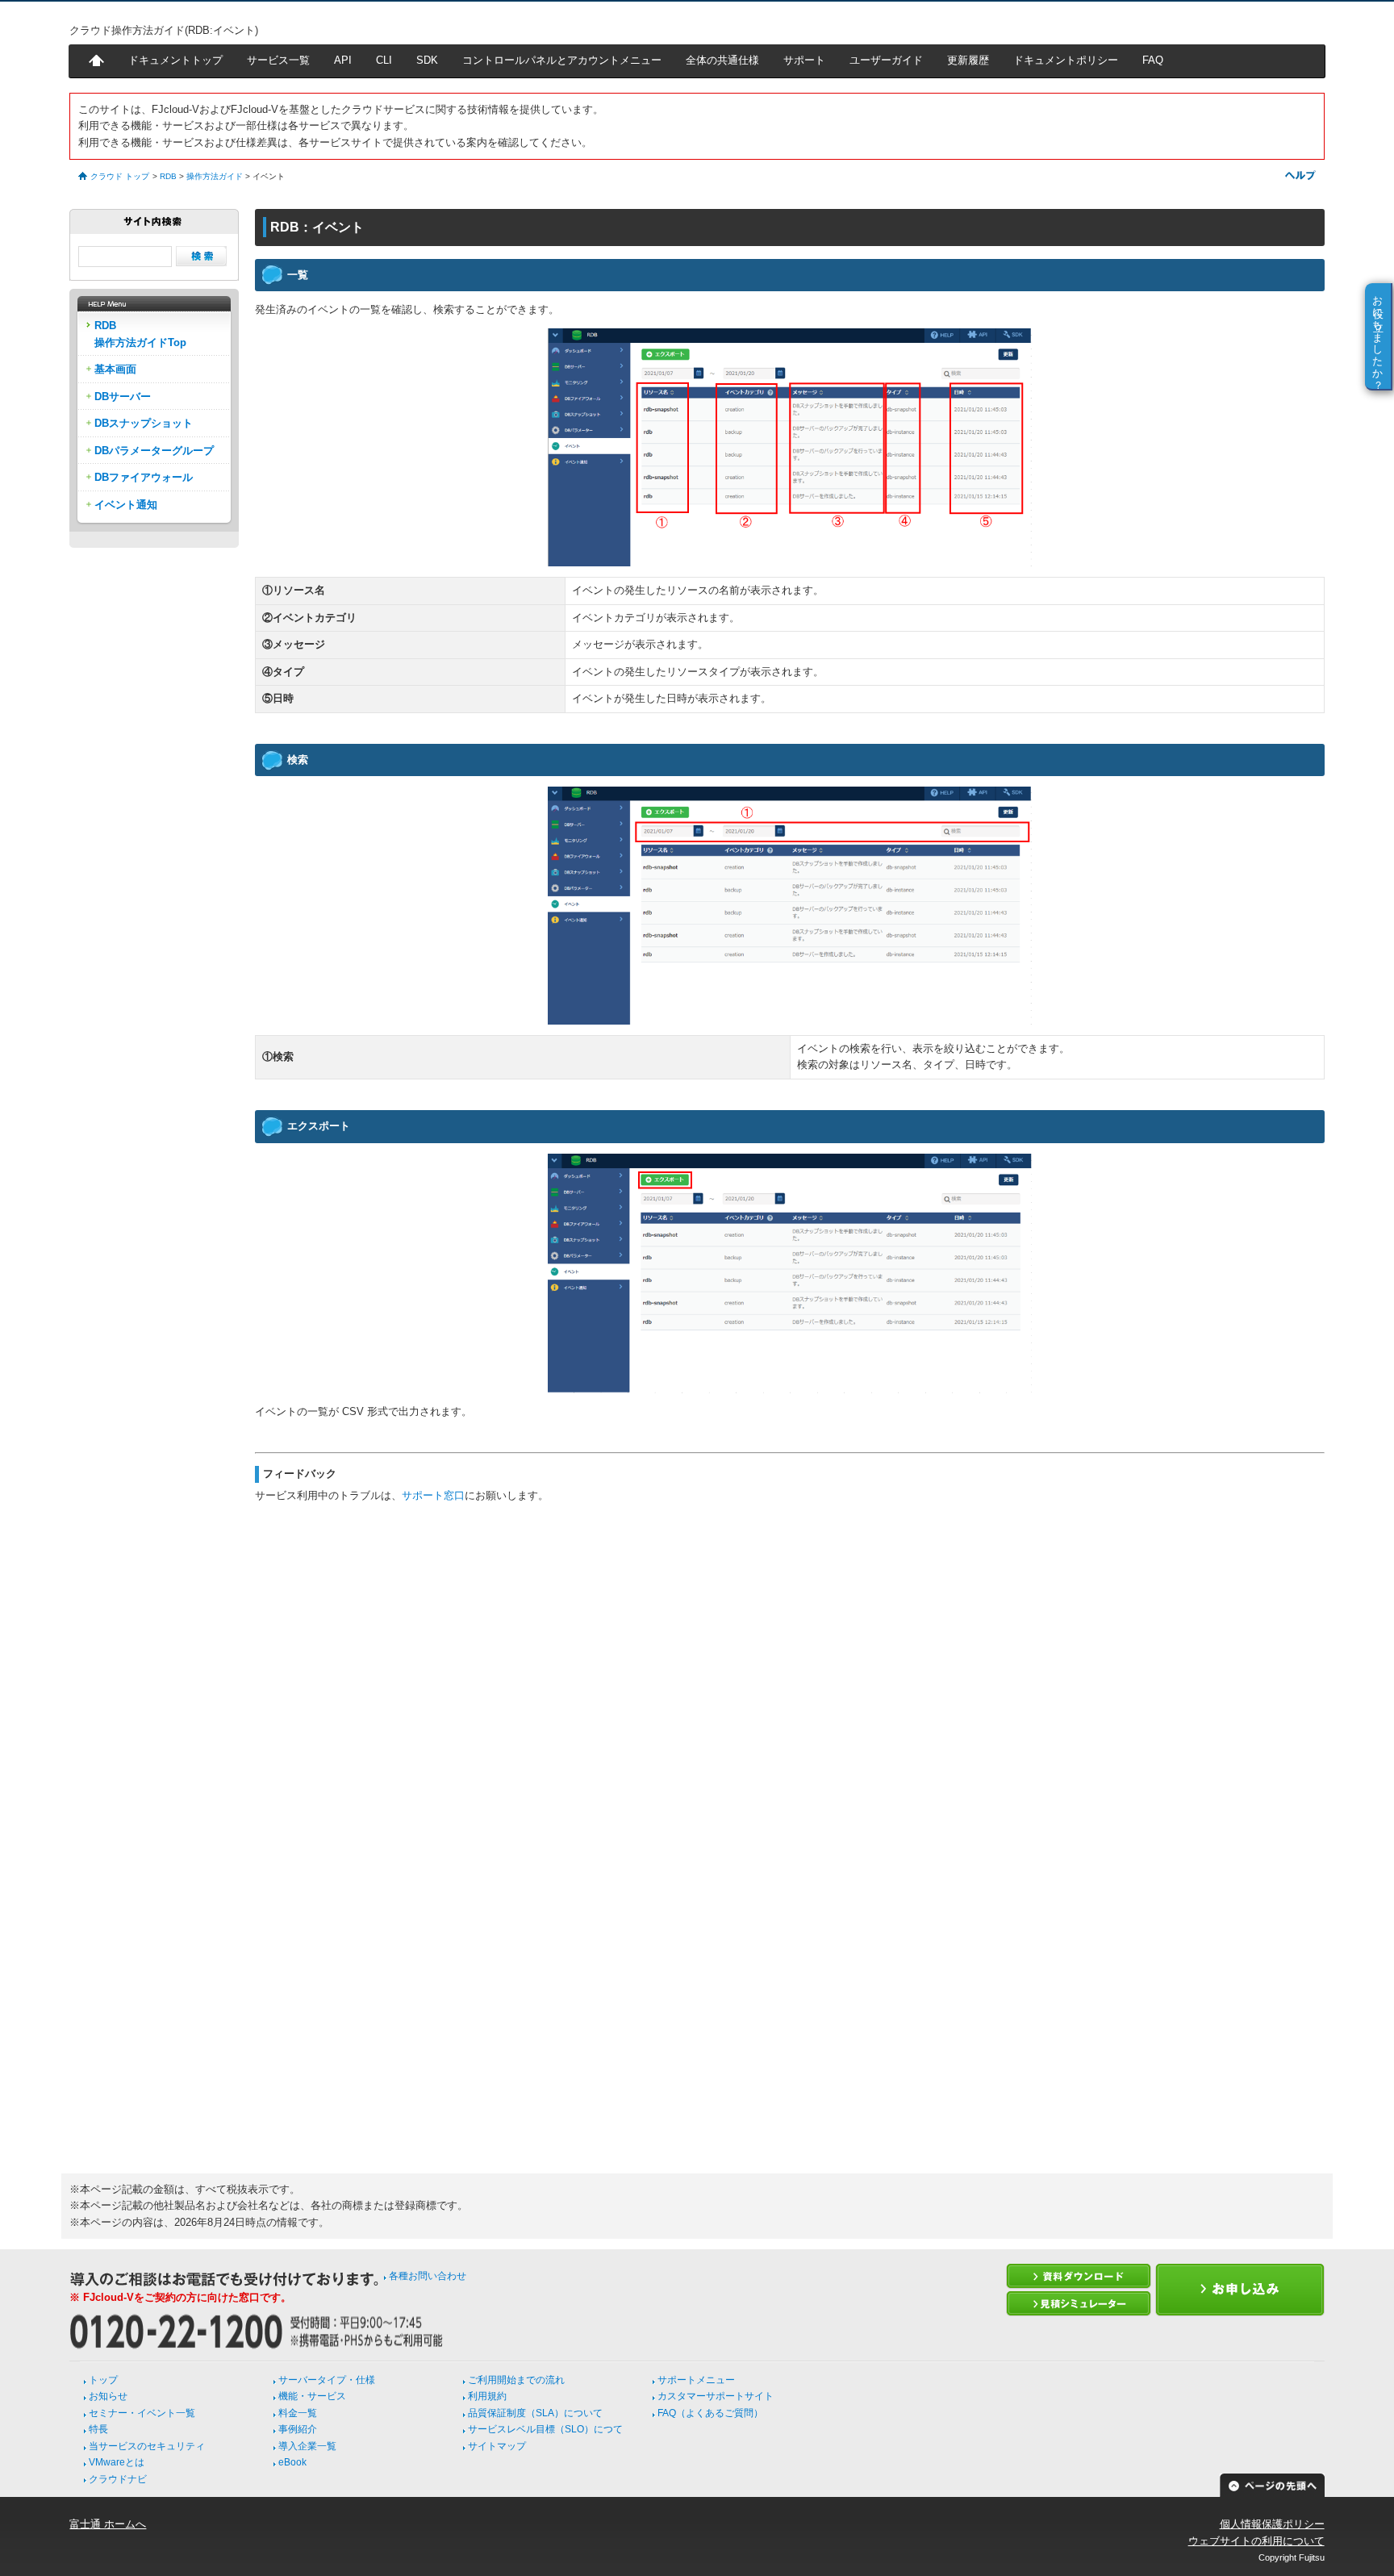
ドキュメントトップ (175, 60)
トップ (103, 2380)
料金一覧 (298, 2413)
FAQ (1153, 60)
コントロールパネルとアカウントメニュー (562, 60)
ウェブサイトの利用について (1256, 2541)
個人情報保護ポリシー (1272, 2524)
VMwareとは (117, 2462)
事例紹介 (298, 2429)
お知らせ (108, 2396)
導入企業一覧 (307, 2446)
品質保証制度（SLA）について (535, 2413)
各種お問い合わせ (428, 2276)
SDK (427, 60)
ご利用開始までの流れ (516, 2380)
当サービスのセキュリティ (147, 2446)
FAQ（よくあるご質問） (710, 2413)
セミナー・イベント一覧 (142, 2413)
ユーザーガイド (886, 60)
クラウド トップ (120, 176)
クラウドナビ (118, 2479)
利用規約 (487, 2396)
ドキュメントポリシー (1066, 60)
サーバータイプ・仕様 (327, 2380)
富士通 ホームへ (108, 2524)
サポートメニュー (696, 2380)
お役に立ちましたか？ (1378, 336)
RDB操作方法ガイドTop (140, 334)
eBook (292, 2462)
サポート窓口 (433, 1495)
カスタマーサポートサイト (716, 2396)
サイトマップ (497, 2446)
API (343, 60)
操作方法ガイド (215, 176)
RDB (168, 176)
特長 (98, 2429)
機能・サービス (312, 2396)
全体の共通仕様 (722, 60)
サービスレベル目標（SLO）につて (545, 2429)
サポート (804, 60)
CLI (384, 60)
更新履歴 (968, 60)
